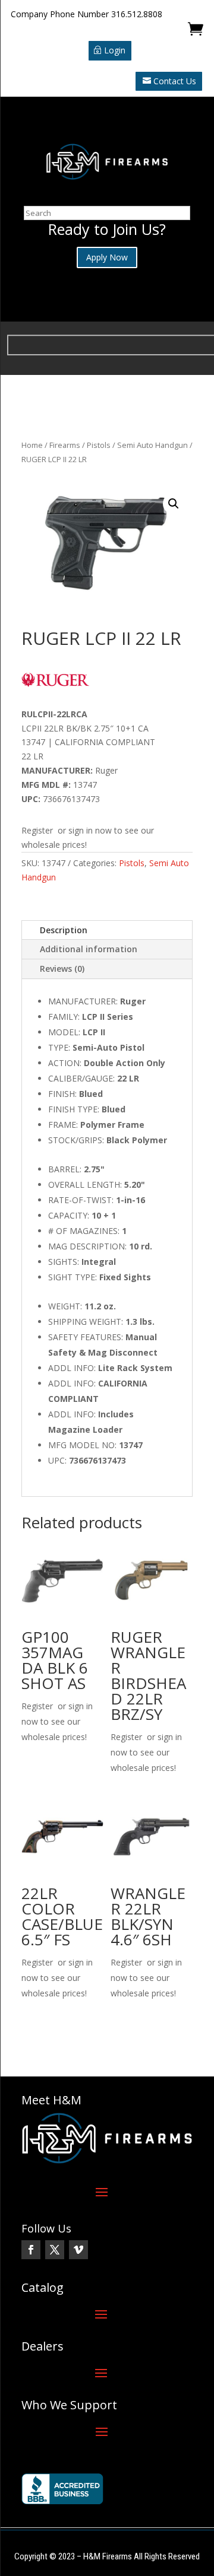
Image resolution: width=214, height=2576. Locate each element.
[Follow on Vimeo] (78, 2250)
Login (115, 50)
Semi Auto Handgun (152, 445)
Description (64, 930)
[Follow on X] (55, 2250)
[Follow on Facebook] (31, 2250)
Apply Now (107, 257)
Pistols (99, 445)
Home (32, 445)
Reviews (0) (62, 969)
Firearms (65, 445)
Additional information (89, 949)
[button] (174, 504)
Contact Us (175, 81)
